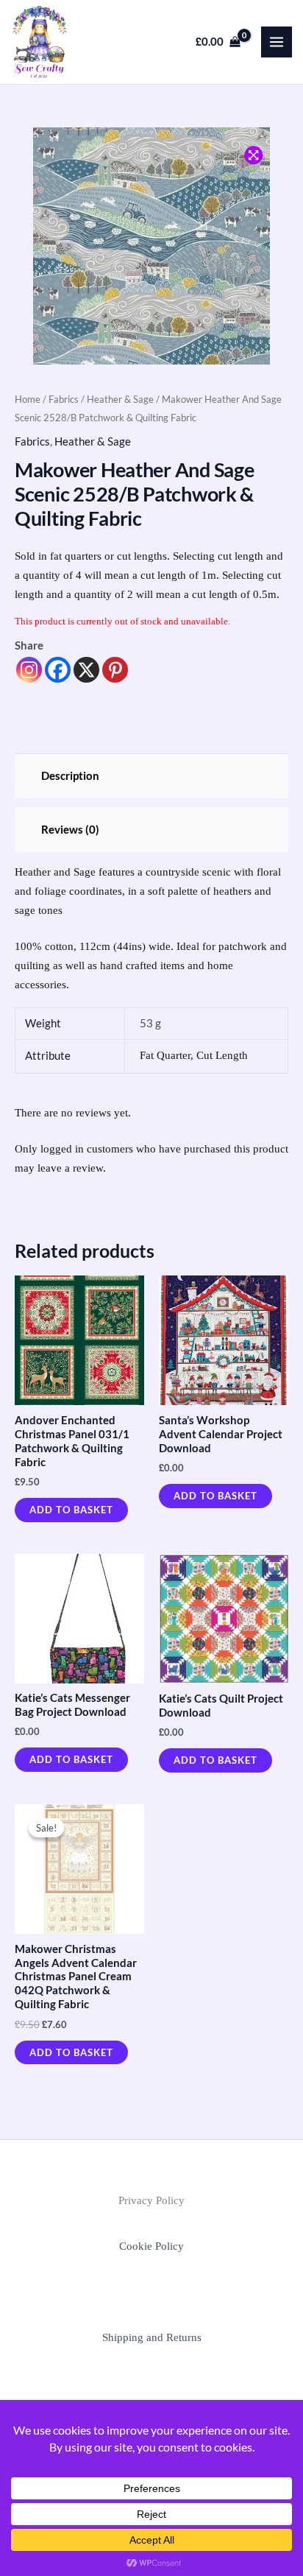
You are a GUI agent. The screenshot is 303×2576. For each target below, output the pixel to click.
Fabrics (64, 399)
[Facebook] (58, 670)
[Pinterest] (115, 670)
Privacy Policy (151, 2200)
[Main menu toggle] (277, 42)
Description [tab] (70, 776)
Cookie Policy (151, 2246)
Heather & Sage (120, 399)
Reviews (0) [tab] (70, 830)
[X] (86, 670)
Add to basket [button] (71, 1510)
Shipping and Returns (152, 2337)
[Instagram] (29, 670)
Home (28, 399)
